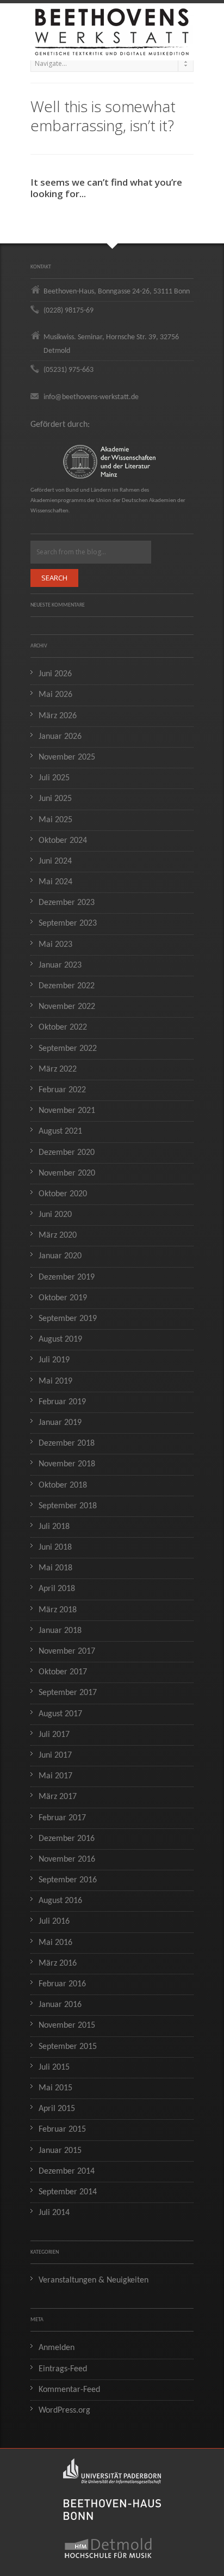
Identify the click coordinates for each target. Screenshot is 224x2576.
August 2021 (60, 1131)
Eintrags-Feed (63, 2369)
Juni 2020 (55, 1215)
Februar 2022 (62, 1090)
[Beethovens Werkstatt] (112, 27)
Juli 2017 (54, 1735)
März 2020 (58, 1235)
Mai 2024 (55, 882)
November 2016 (67, 1859)
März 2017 (58, 1797)
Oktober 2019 (63, 1298)
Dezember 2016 (67, 1839)
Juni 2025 (55, 799)
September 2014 (68, 2192)
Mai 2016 (55, 1943)
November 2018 (67, 1464)
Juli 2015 (54, 2067)
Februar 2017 (62, 1818)
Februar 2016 (62, 1984)
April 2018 (57, 1589)
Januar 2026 (60, 737)
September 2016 (68, 1880)
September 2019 (68, 1319)
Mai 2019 (55, 1381)
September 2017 (68, 1693)
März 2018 (58, 1610)
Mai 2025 (55, 820)
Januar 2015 (60, 2151)
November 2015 (67, 2026)
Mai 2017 (55, 1776)
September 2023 (68, 923)
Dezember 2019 (67, 1277)
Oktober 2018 (63, 1485)
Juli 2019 (54, 1360)
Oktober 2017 (63, 1672)
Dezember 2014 (67, 2171)
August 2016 (60, 1901)
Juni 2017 (55, 1755)
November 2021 (67, 1111)
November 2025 (67, 757)
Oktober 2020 (63, 1194)
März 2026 (58, 716)
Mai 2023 (55, 945)
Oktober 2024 (63, 841)
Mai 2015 (55, 2088)
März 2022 (58, 1069)
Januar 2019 (60, 1423)
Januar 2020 (60, 1256)
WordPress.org (64, 2410)
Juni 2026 (55, 674)
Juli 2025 (54, 778)
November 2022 (67, 1007)
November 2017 (67, 1651)
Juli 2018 (54, 1527)
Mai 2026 (55, 695)
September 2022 (68, 1049)
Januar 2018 (60, 1631)
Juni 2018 (55, 1547)
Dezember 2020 (67, 1153)
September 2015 (68, 2047)
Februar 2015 (62, 2130)
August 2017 (60, 1714)
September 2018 (68, 1506)
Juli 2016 (54, 1922)
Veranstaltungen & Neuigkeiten (94, 2280)
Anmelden (57, 2348)
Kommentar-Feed (69, 2390)
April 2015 (57, 2109)
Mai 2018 (55, 1568)
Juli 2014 (54, 2213)
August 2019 (60, 1339)
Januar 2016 (60, 2005)
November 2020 (67, 1173)
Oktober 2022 (63, 1027)
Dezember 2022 (67, 986)
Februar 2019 (62, 1402)
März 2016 (58, 1963)
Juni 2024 (55, 861)
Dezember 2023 (67, 903)
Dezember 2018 (67, 1443)
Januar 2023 (60, 965)
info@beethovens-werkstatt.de (91, 397)
